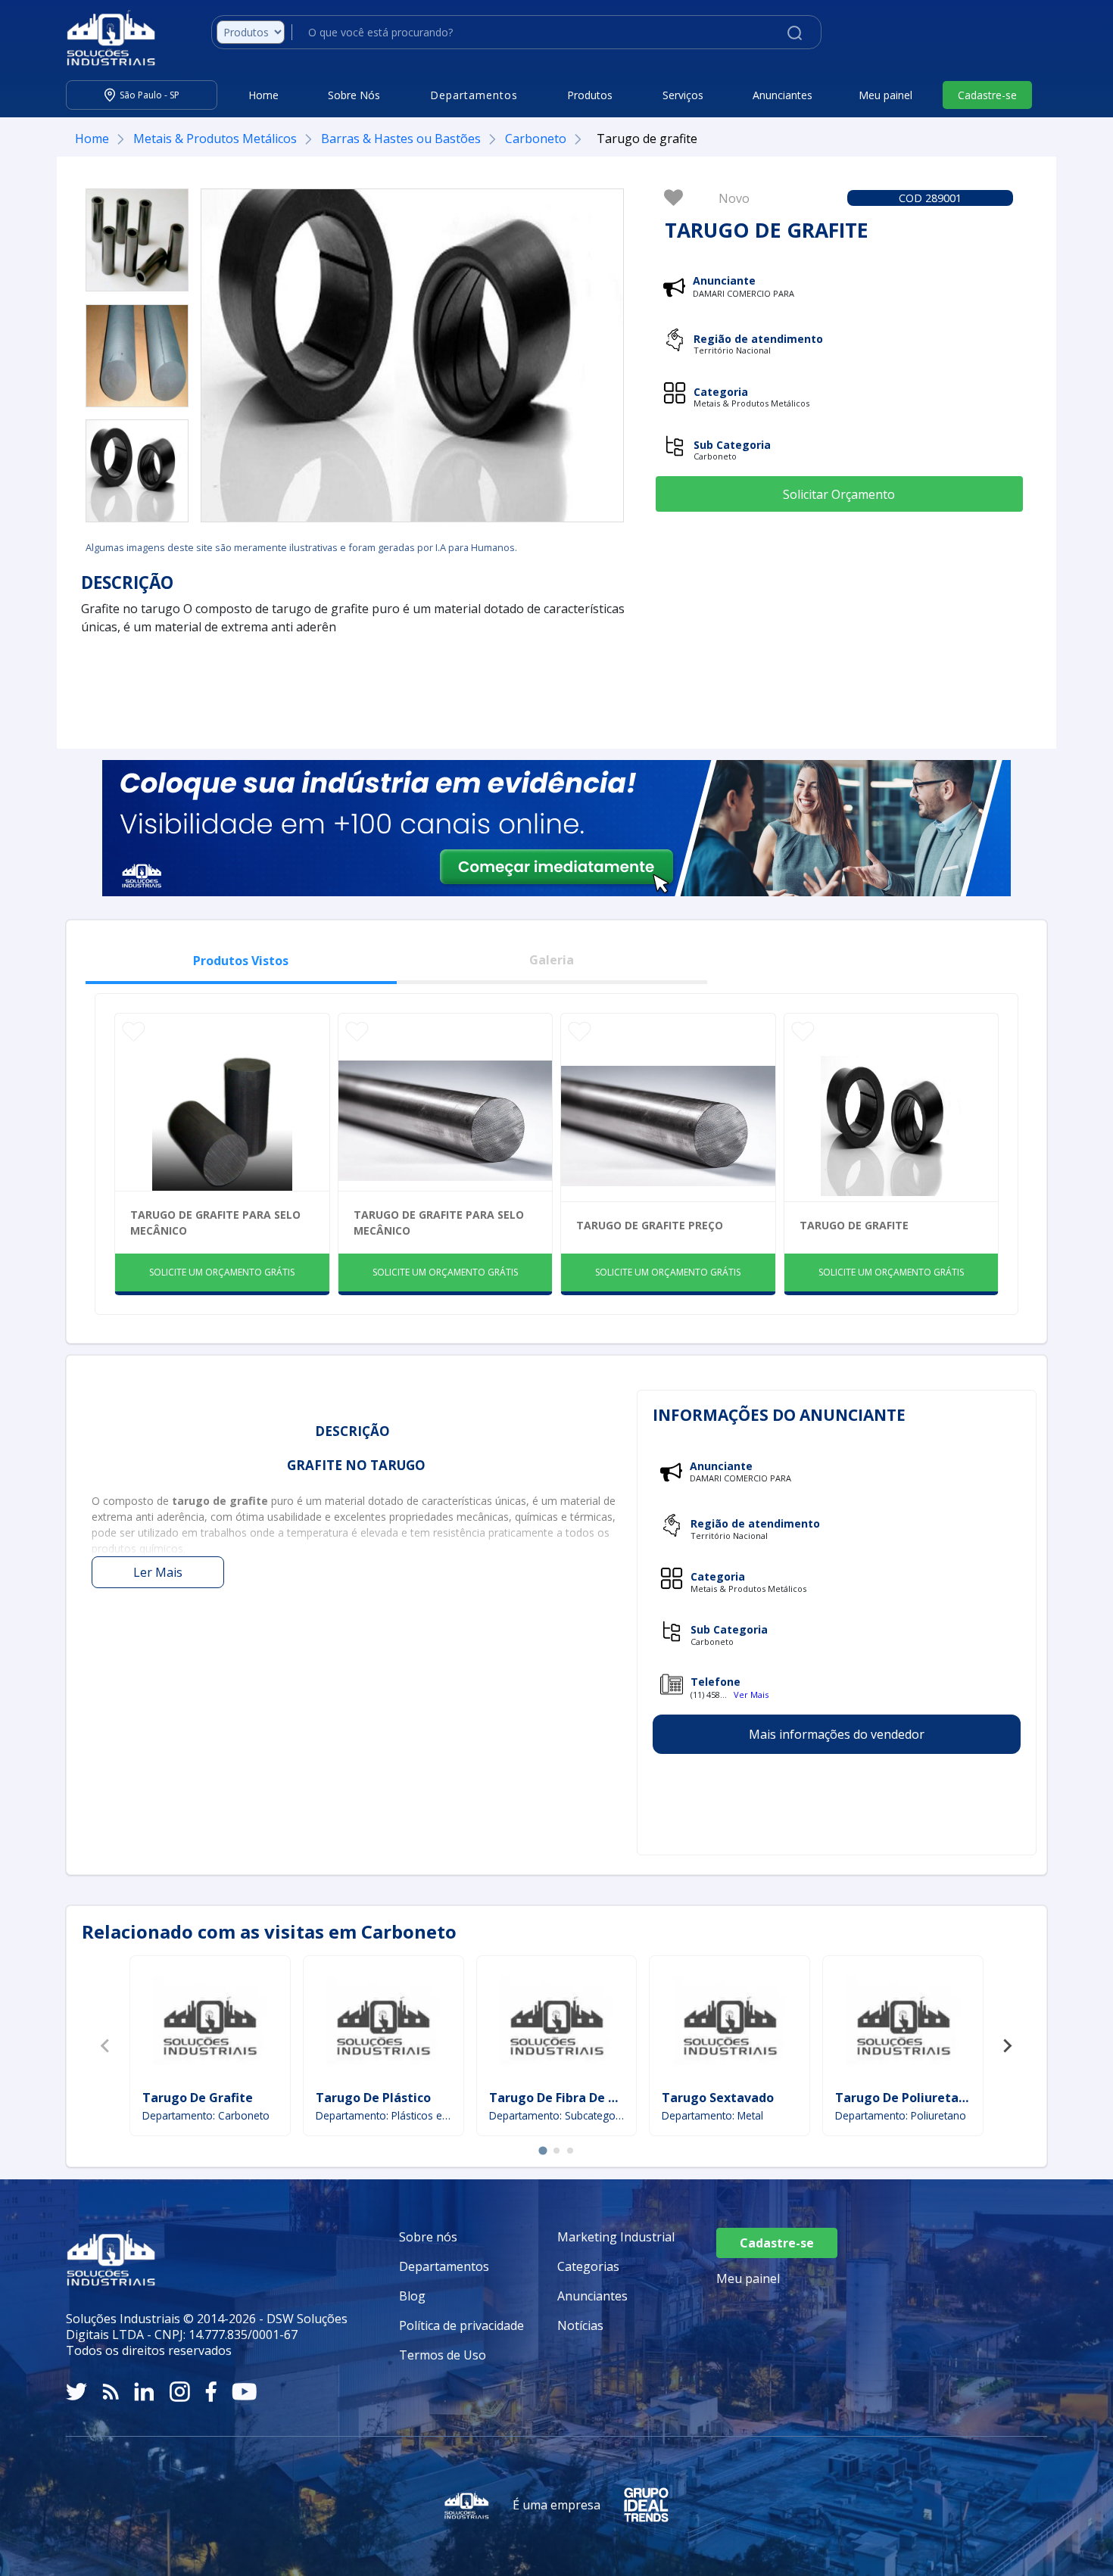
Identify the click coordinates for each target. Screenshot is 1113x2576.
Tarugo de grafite (854, 1225)
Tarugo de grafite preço (650, 1225)
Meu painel (885, 95)
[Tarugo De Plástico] (383, 2025)
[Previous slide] (106, 2046)
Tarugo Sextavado (718, 2098)
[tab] (542, 2151)
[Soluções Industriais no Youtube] (244, 2392)
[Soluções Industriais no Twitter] (76, 2392)
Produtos (590, 95)
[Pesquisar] (795, 32)
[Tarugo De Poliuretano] (903, 2025)
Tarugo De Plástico (373, 2098)
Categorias (588, 2266)
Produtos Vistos (241, 961)
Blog (412, 2296)
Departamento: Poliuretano (901, 2115)
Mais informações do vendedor (837, 1734)
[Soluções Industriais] (103, 38)
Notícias (580, 2325)
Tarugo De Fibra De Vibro (564, 2098)
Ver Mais (751, 1694)
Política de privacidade (461, 2325)
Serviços (683, 95)
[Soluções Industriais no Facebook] (211, 2392)
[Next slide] (1007, 2046)
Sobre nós (428, 2237)
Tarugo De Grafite (198, 2098)
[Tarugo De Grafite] (210, 2025)
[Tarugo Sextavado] (730, 2025)
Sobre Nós (354, 95)
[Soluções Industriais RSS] (111, 2392)
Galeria (552, 960)
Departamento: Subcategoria (557, 2115)
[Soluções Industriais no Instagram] (180, 2392)
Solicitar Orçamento (839, 494)
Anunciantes (783, 95)
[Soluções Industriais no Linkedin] (144, 2392)
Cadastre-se (987, 95)
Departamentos (444, 2266)
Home (263, 95)
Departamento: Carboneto (206, 2115)
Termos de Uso (443, 2355)
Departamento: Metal (712, 2115)
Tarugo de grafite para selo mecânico (215, 1223)
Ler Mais (158, 1572)
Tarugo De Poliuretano (904, 2098)
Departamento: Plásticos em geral (383, 2115)
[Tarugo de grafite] (137, 240)
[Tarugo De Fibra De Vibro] (556, 2025)
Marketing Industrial (616, 2237)
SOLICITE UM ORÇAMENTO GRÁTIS (222, 1272)
